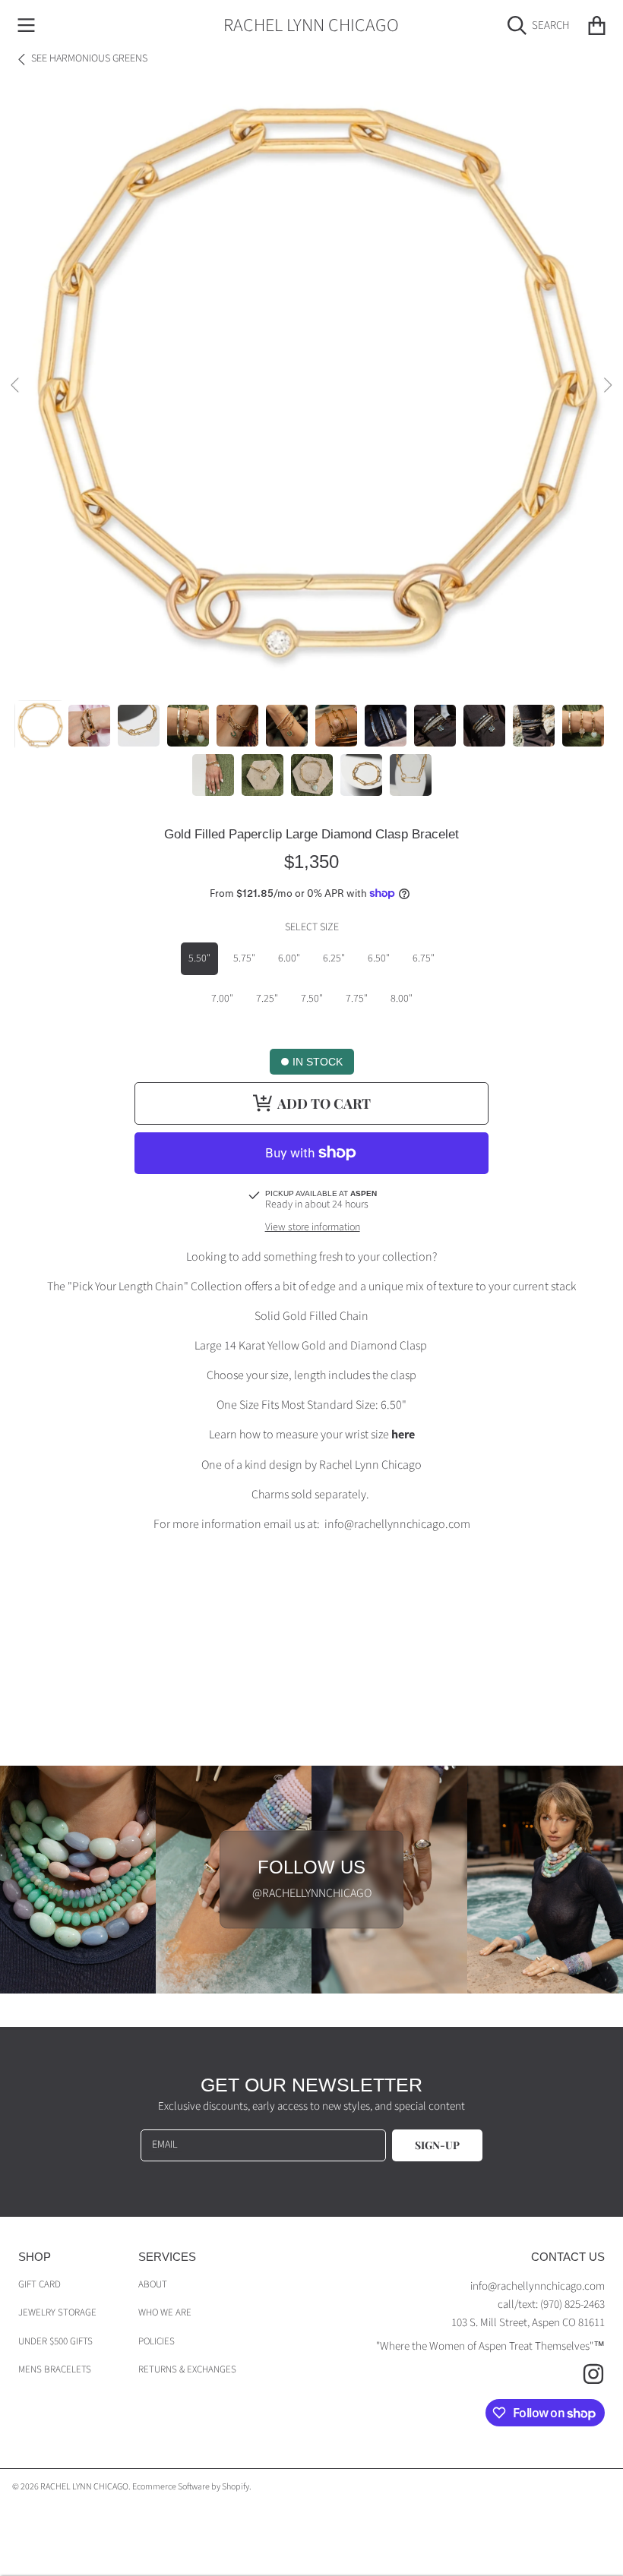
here (403, 1435)
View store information (313, 1228)
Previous (16, 386)
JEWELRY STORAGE (57, 2312)
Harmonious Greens (89, 59)
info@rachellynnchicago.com (538, 2286)
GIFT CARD (40, 2284)
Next (607, 386)
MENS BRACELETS (55, 2369)
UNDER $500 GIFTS (55, 2341)
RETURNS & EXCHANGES (187, 2369)
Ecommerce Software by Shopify (191, 2487)
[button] (27, 26)
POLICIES (157, 2341)
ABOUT (153, 2284)
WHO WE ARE (165, 2312)
